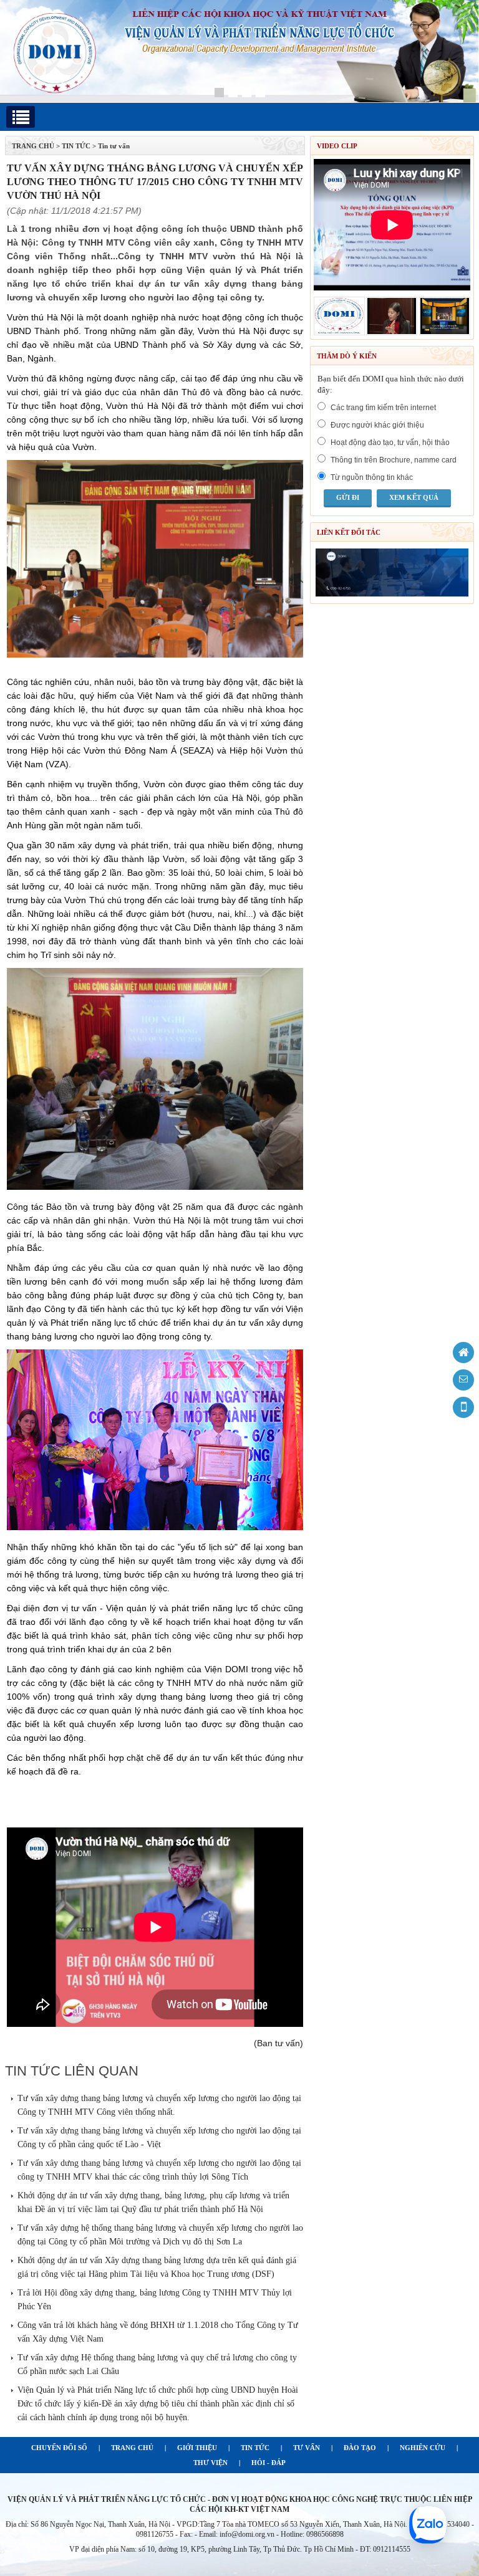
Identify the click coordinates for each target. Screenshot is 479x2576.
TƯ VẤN (307, 2448)
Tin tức (76, 146)
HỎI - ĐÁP (269, 2463)
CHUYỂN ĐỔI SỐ (59, 2448)
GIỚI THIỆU (197, 2448)
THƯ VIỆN (210, 2463)
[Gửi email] (463, 1380)
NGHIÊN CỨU (423, 2448)
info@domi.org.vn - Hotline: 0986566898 (282, 2534)
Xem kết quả (414, 497)
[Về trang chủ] (463, 1353)
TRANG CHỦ (33, 146)
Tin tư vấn (114, 146)
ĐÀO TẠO (360, 2448)
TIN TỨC (255, 2448)
